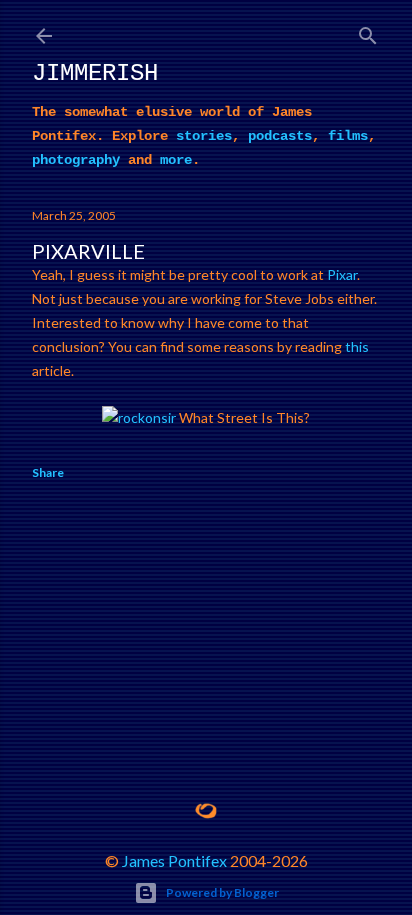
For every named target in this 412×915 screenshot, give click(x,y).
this (357, 346)
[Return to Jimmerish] (206, 811)
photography (76, 160)
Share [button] (48, 472)
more (176, 160)
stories (204, 136)
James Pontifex (174, 860)
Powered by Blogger (222, 892)
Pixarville (88, 251)
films (348, 136)
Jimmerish (95, 73)
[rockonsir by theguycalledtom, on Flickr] (139, 417)
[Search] (368, 31)
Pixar (342, 274)
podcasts (280, 136)
